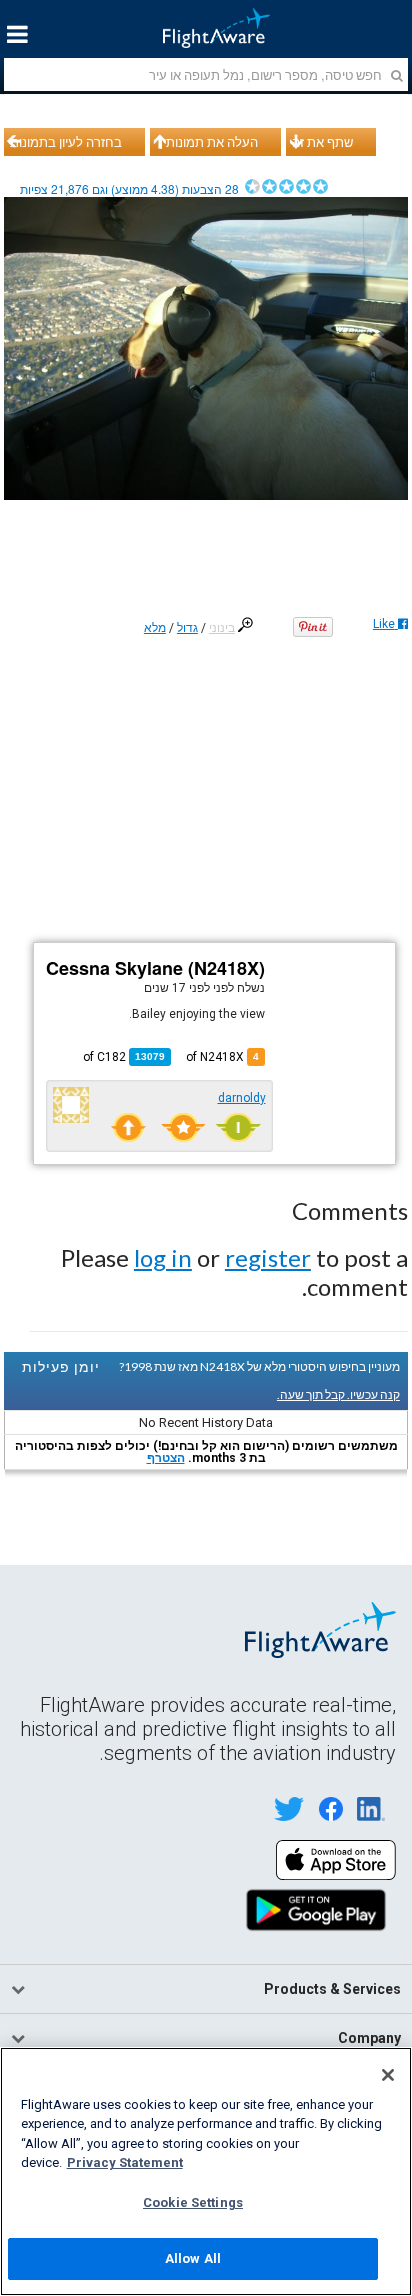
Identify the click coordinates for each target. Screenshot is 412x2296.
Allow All (193, 2258)
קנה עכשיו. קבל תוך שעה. (338, 1394)
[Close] (388, 2075)
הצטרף (166, 1458)
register (268, 1257)
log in (163, 1257)
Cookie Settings (193, 2202)
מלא (155, 628)
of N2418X (222, 1057)
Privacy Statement (125, 2162)
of (124, 1057)
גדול (187, 628)
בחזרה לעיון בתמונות (66, 142)
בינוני (222, 628)
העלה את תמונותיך (207, 142)
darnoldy (242, 1098)
